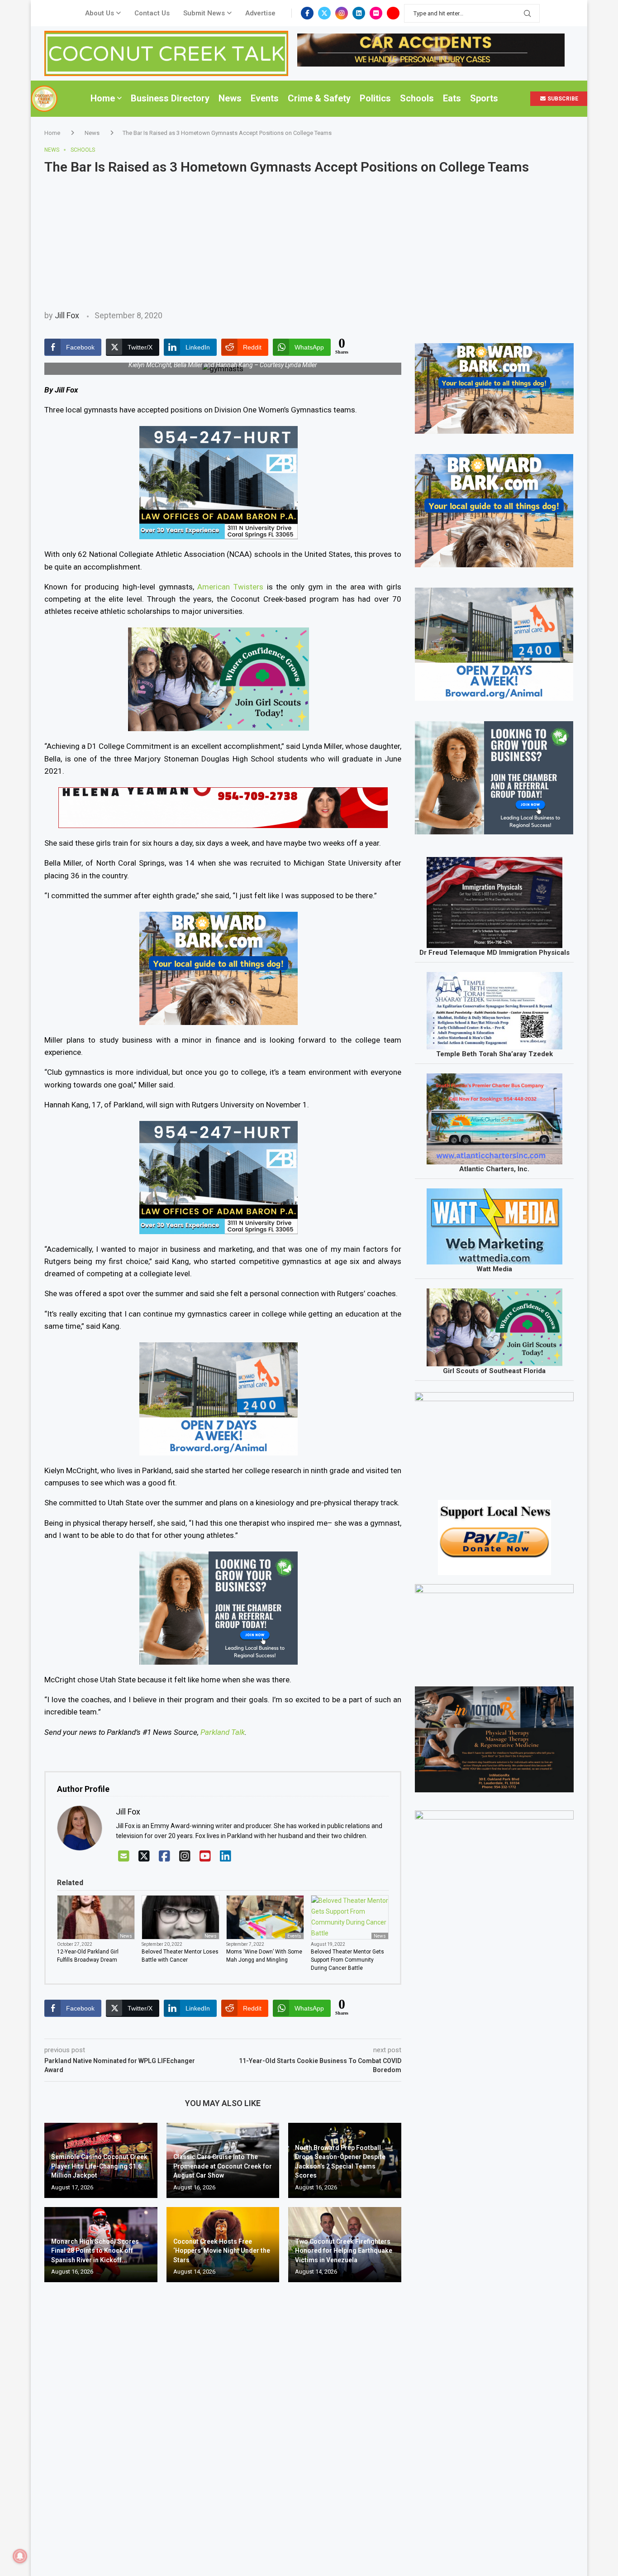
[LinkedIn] (226, 1856)
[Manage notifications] (20, 2556)
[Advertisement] (309, 243)
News (230, 98)
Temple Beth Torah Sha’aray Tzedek (494, 1054)
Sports (484, 98)
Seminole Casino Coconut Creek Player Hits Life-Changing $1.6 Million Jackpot (99, 2166)
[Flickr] (376, 13)
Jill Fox (67, 315)
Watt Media (494, 1269)
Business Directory (170, 98)
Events (265, 98)
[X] (144, 1856)
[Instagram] (342, 13)
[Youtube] (393, 13)
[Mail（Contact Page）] (124, 1856)
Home (103, 98)
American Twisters (230, 587)
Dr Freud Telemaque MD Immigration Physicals (494, 953)
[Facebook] (307, 13)
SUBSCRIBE (562, 99)
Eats (452, 98)
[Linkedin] (359, 13)
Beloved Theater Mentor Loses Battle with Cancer (180, 1956)
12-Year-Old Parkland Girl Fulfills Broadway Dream (88, 1956)
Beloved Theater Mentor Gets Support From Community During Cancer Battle (347, 1960)
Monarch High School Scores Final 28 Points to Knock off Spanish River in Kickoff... (95, 2251)
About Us (100, 13)
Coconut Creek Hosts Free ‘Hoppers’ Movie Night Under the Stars (222, 2251)
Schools (417, 98)
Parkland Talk (223, 1732)
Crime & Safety (319, 98)
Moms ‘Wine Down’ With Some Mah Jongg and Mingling (264, 1956)
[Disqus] (223, 2420)
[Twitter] (324, 13)
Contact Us (152, 13)
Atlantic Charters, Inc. (494, 1169)
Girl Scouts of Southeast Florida (494, 1371)
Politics (375, 98)
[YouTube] (205, 1856)
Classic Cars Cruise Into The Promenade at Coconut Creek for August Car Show (223, 2166)
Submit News (204, 13)
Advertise (260, 13)
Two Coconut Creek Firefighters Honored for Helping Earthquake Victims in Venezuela (344, 2251)
